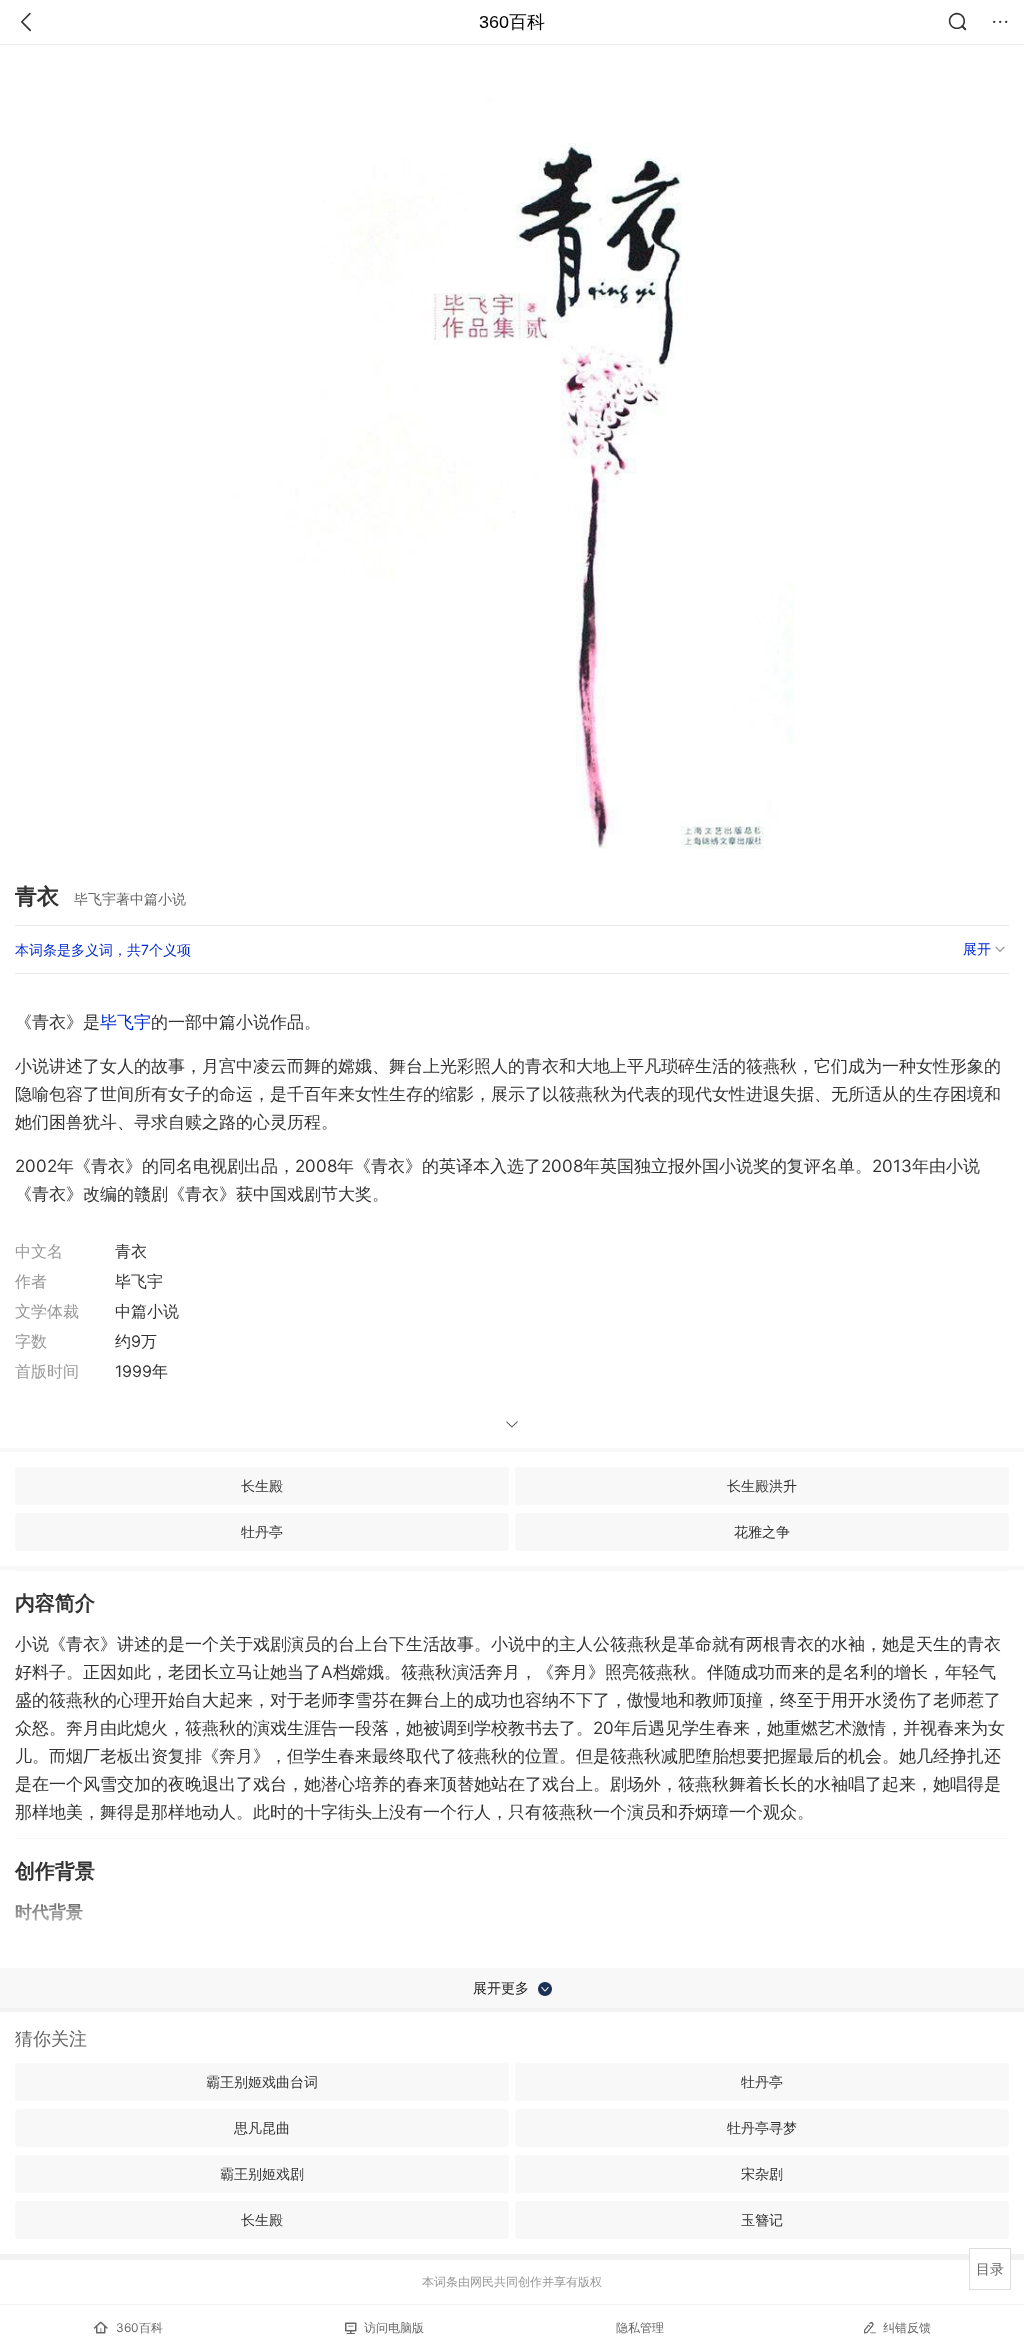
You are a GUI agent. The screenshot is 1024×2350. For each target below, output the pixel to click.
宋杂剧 (762, 2173)
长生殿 (262, 1485)
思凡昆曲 (262, 2127)
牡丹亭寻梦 (762, 2127)
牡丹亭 (262, 1531)
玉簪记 (762, 2219)
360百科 (512, 22)
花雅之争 (762, 1531)
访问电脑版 (394, 2327)
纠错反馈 (907, 2327)
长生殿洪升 (762, 1485)
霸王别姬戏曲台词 (262, 2081)
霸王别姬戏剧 (262, 2173)
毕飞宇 (125, 1022)
